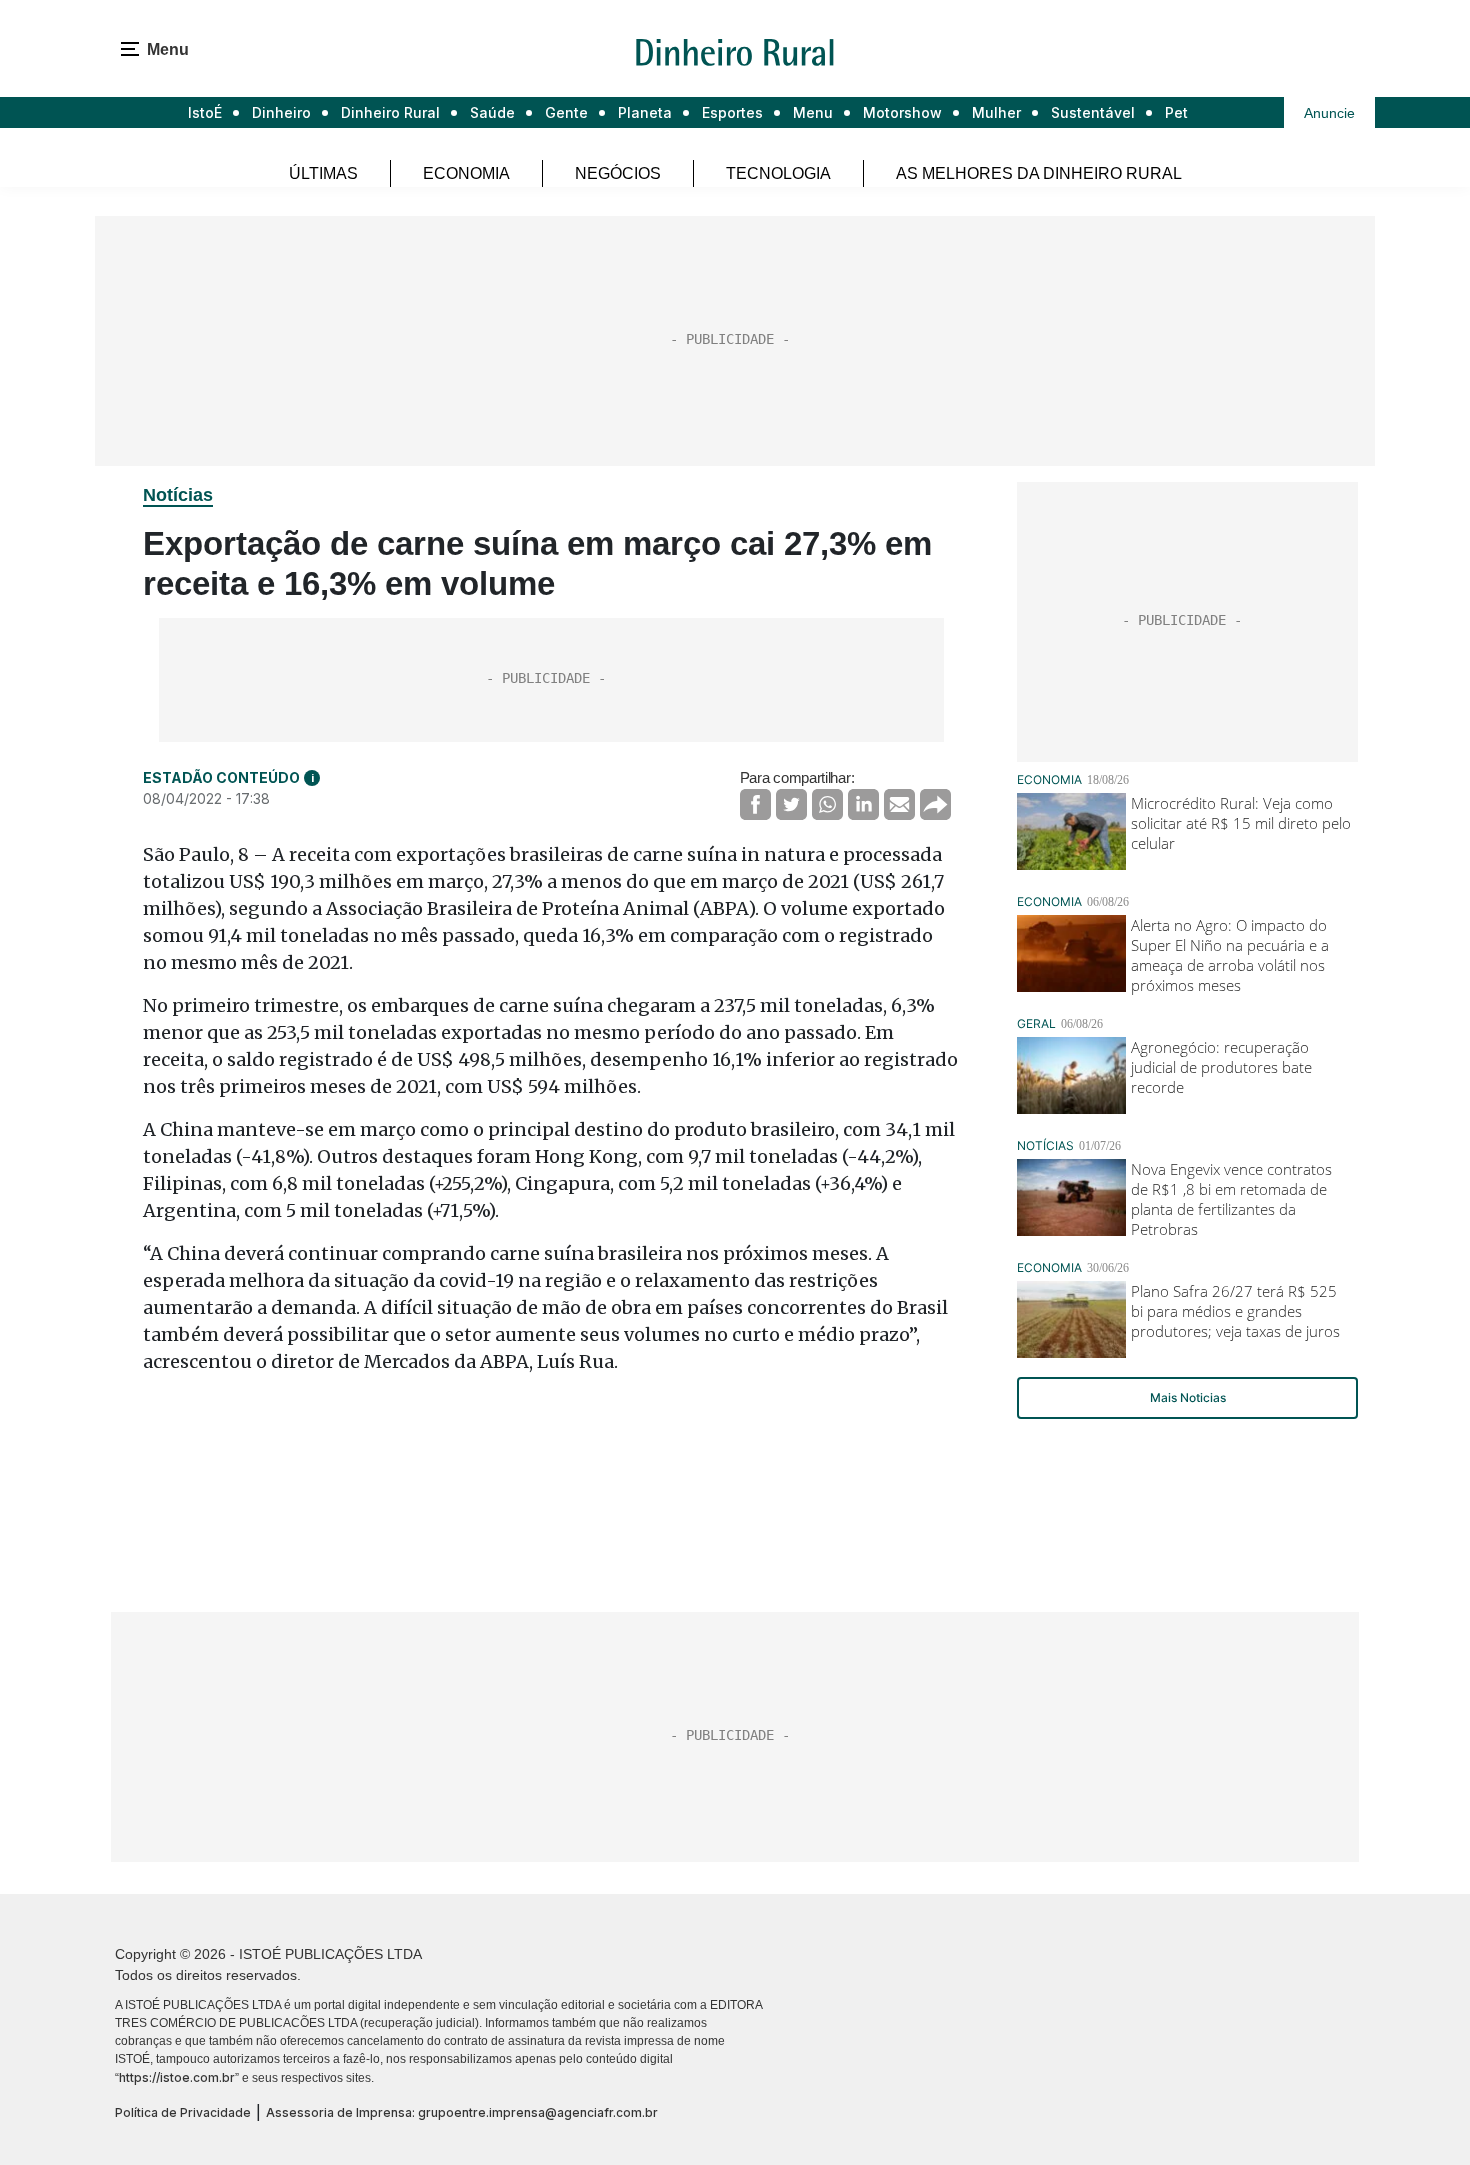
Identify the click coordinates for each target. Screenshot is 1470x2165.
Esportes (732, 112)
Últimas (323, 173)
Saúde (492, 112)
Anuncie (1329, 113)
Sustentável (1093, 112)
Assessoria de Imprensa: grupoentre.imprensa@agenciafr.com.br (462, 2112)
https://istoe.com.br (177, 2077)
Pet (1176, 112)
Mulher (996, 112)
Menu (813, 112)
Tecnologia (778, 173)
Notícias (178, 495)
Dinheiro (281, 112)
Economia (466, 173)
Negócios (618, 173)
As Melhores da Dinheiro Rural (1039, 173)
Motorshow (902, 112)
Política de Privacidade (183, 2112)
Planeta (645, 112)
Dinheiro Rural (390, 112)
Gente (566, 112)
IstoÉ (205, 112)
